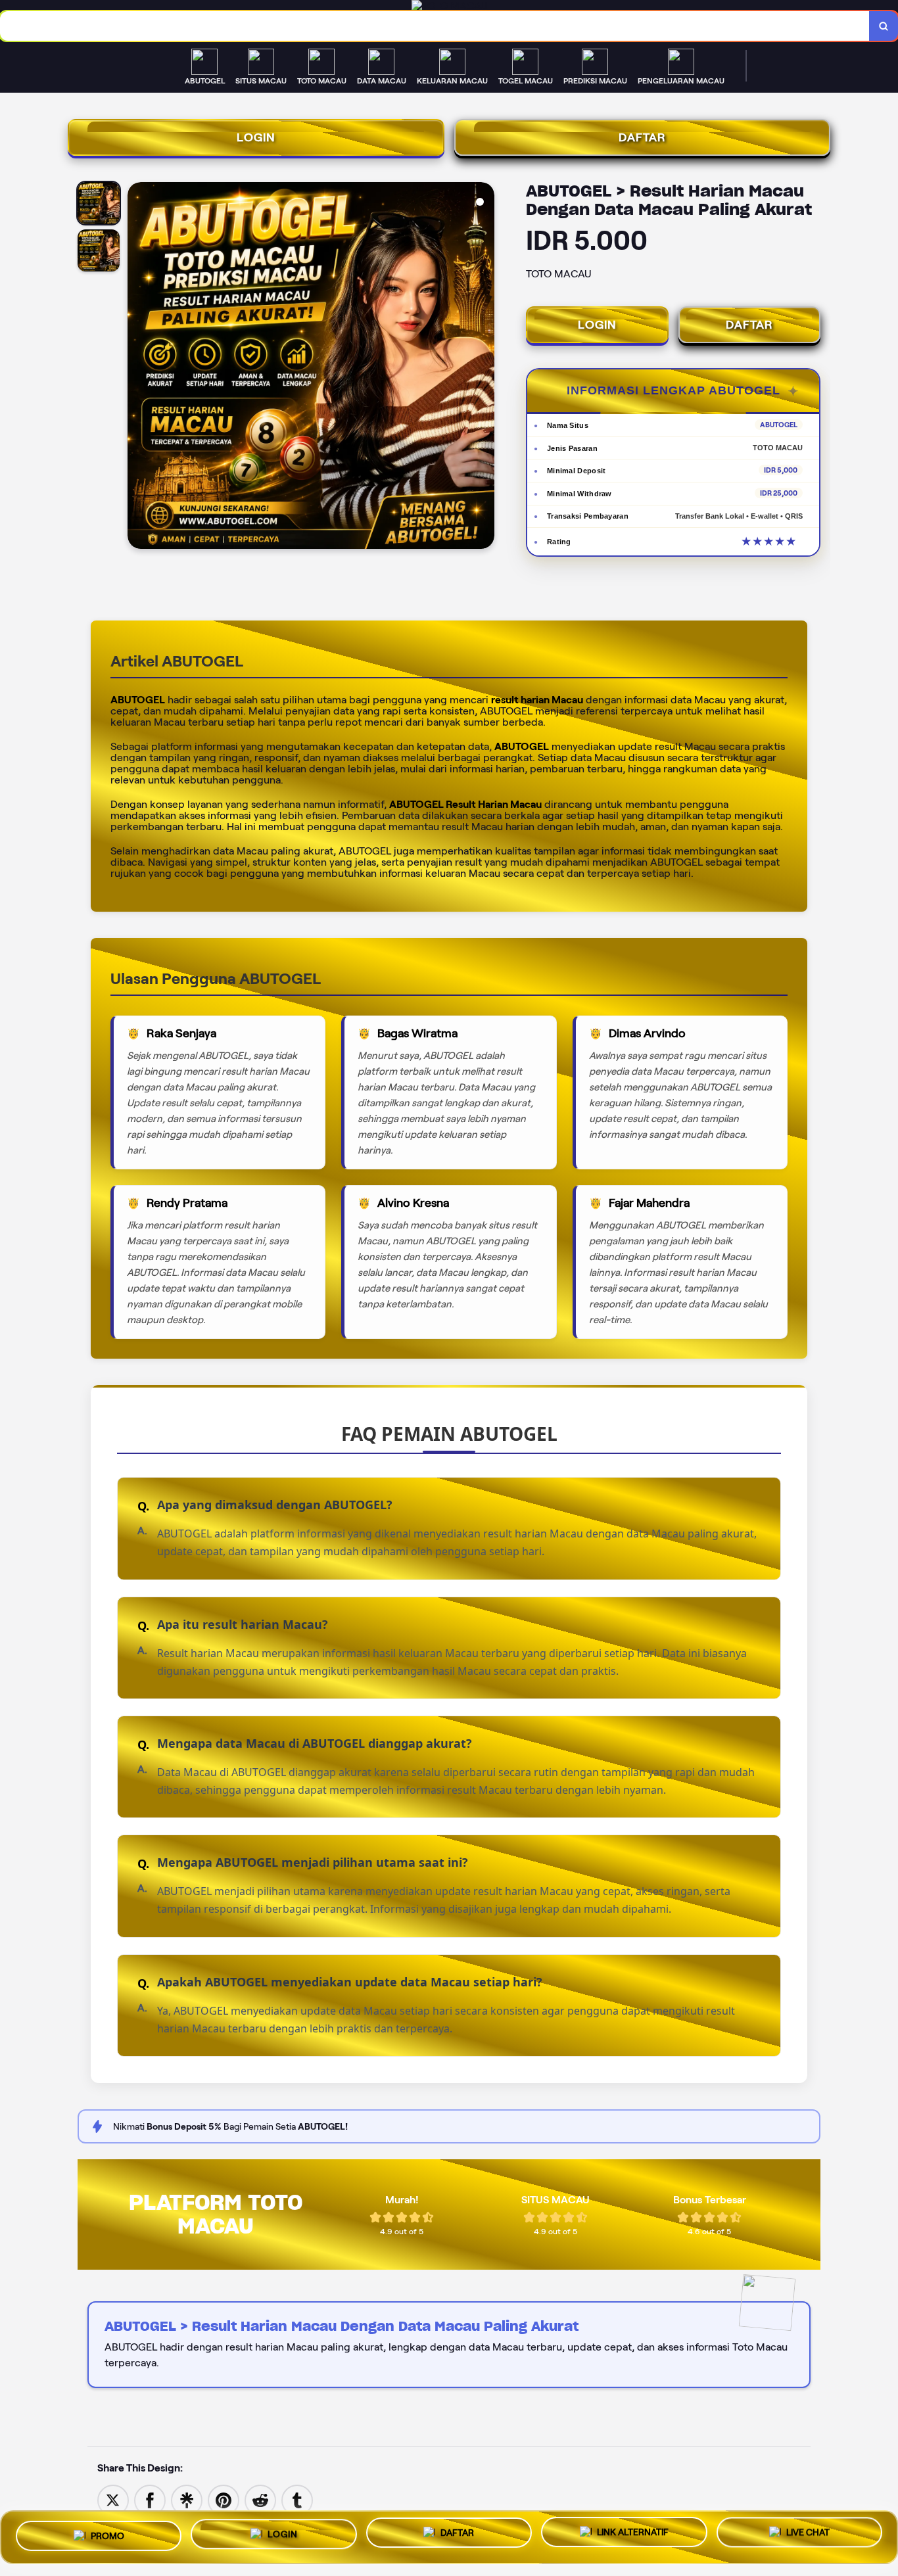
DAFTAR (642, 137)
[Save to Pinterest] (224, 2499)
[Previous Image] (138, 367)
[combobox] (435, 26)
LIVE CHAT (808, 2535)
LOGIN (256, 137)
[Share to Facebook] (150, 2499)
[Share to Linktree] (187, 2499)
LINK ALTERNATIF (633, 2533)
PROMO (107, 2533)
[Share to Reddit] (260, 2499)
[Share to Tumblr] (297, 2499)
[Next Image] (484, 367)
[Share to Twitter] (113, 2499)
